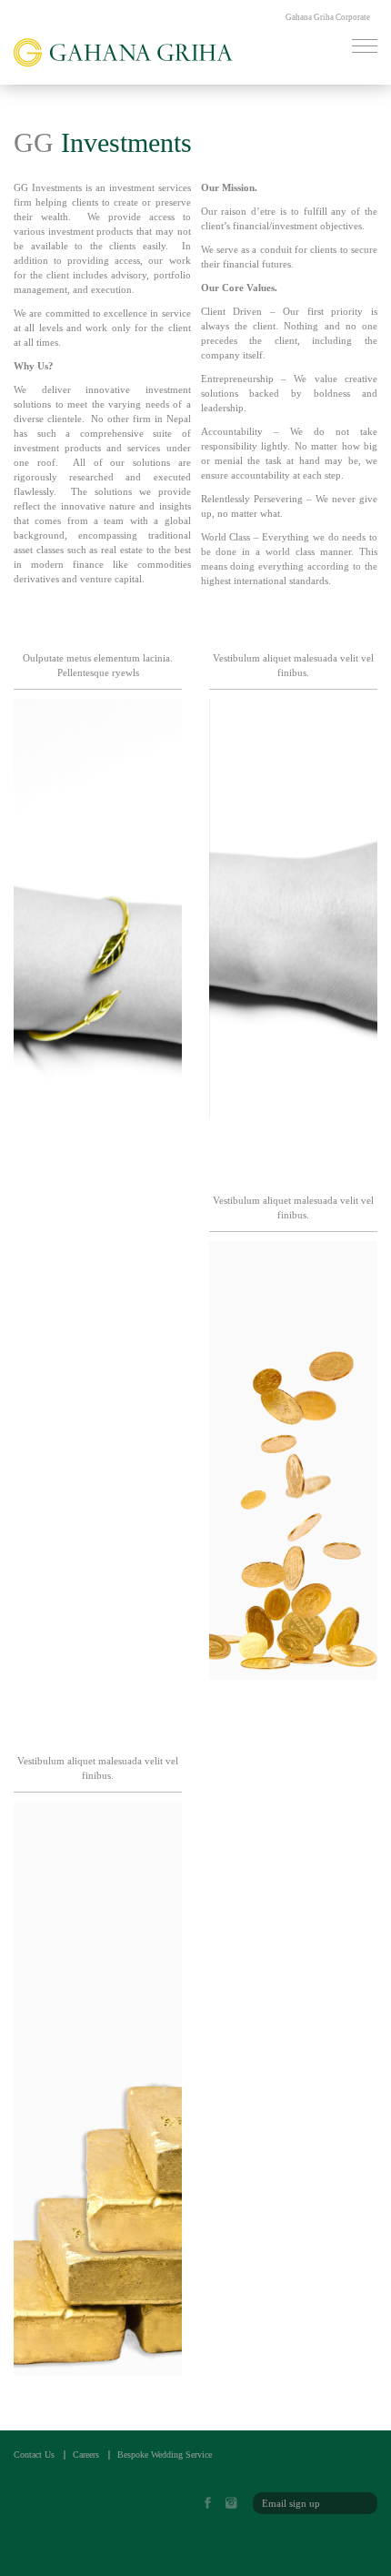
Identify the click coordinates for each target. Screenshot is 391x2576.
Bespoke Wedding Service (165, 2455)
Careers (86, 2455)
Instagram (236, 2504)
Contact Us (34, 2455)
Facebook (213, 2504)
